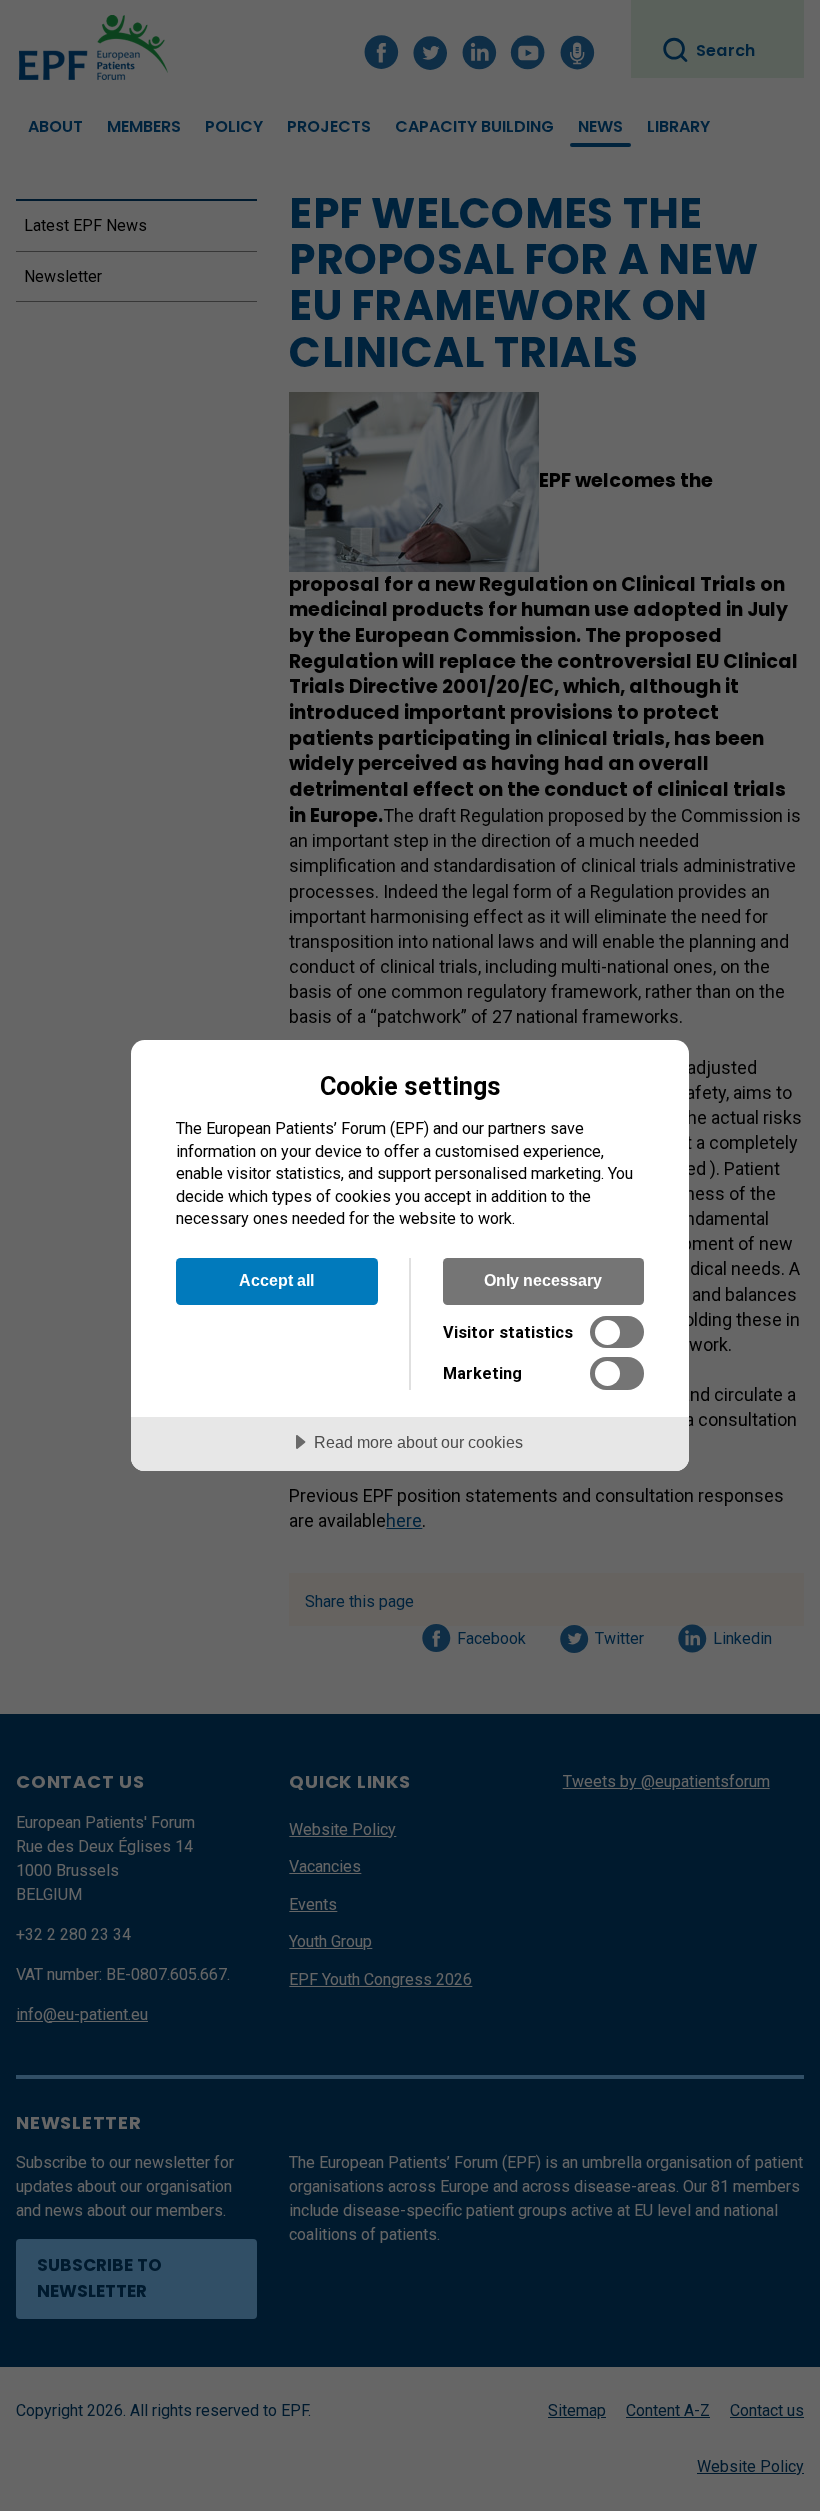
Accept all (276, 1280)
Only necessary (543, 1280)
